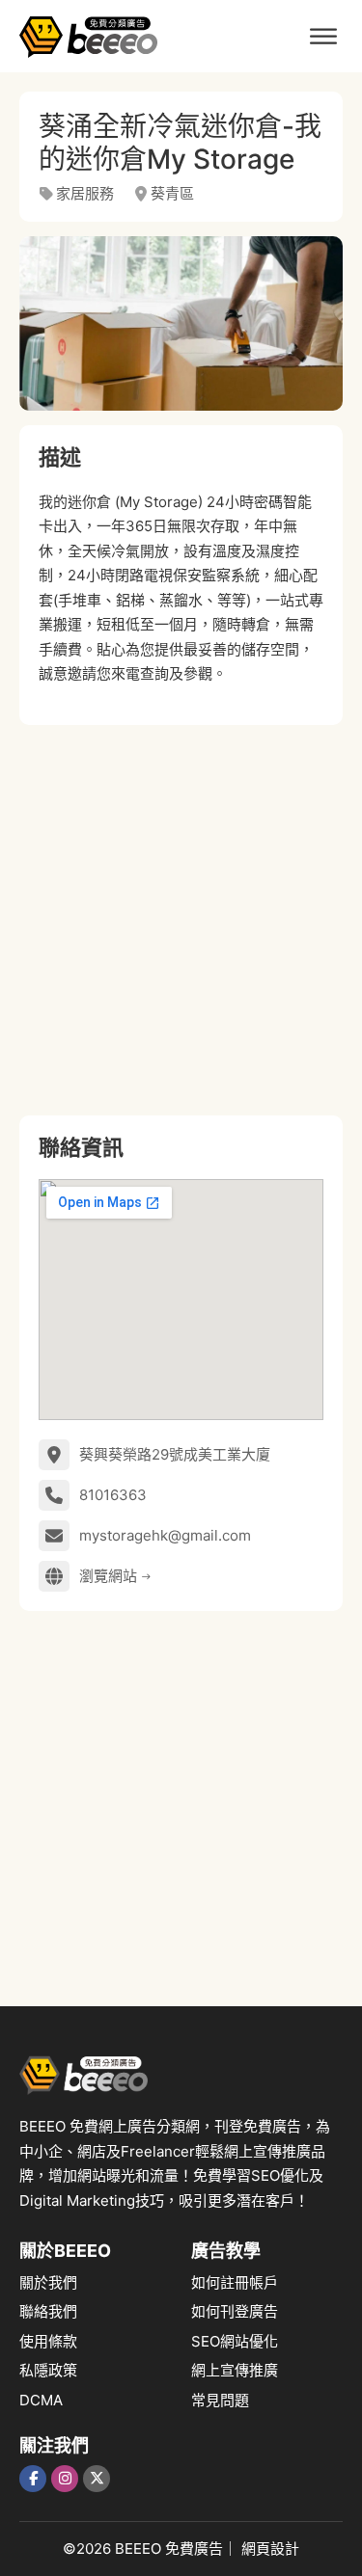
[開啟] (323, 36)
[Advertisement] (181, 920)
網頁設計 (270, 2549)
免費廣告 (194, 2549)
